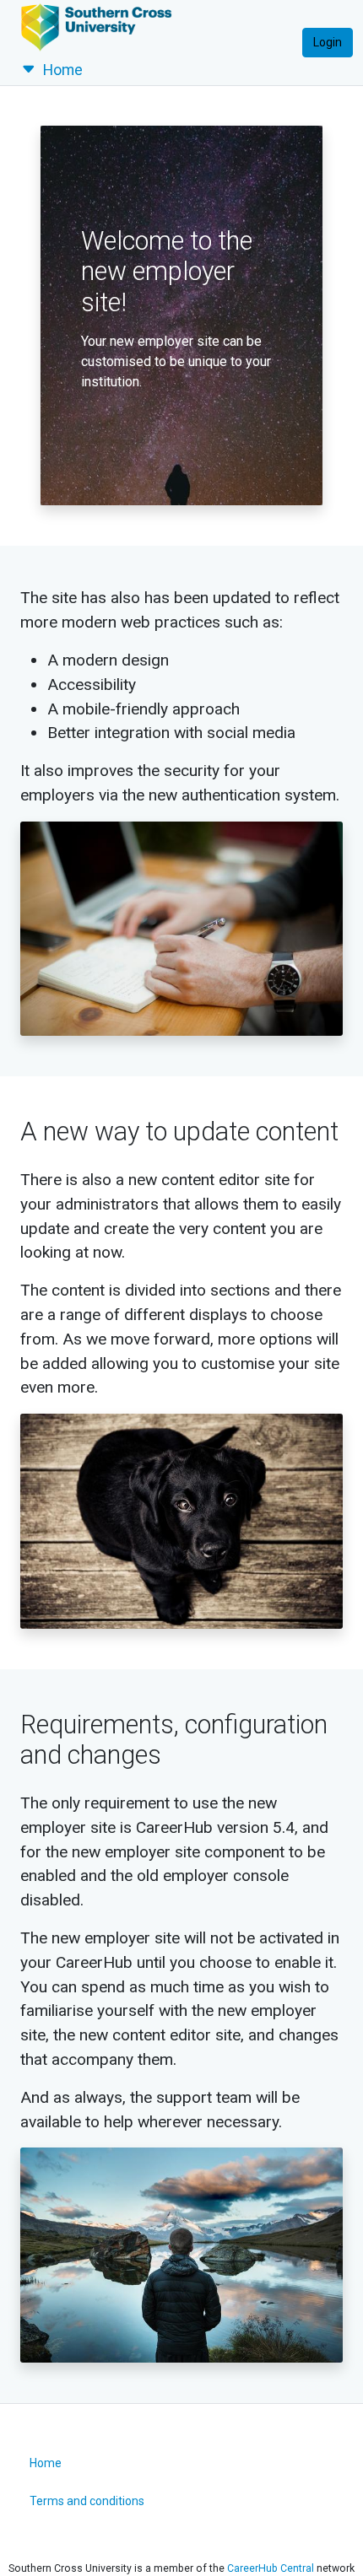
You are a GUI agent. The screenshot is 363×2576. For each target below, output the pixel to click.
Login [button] (328, 42)
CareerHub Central (271, 2568)
